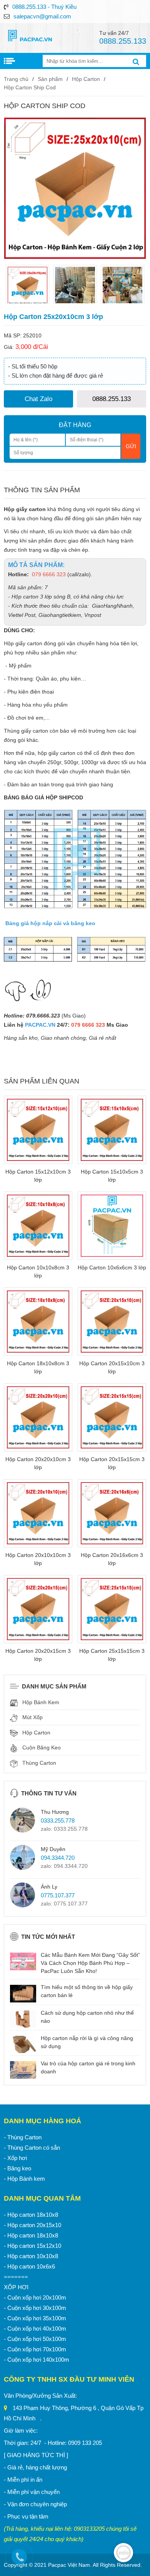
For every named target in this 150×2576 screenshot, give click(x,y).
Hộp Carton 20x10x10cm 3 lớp (38, 1559)
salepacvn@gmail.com (42, 16)
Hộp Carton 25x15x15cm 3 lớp (112, 1655)
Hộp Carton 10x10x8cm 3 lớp (38, 1272)
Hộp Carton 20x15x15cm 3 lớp (112, 1463)
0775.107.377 (58, 1895)
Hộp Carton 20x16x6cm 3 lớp (112, 1559)
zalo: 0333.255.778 (64, 1829)
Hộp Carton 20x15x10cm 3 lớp (112, 1367)
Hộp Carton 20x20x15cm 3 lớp (38, 1655)
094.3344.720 (58, 1858)
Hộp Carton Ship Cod (30, 87)
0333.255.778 (58, 1821)
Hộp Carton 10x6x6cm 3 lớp (112, 1267)
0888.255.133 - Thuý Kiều (44, 7)
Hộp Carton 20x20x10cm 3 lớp (38, 1463)
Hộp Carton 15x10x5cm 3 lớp (112, 1176)
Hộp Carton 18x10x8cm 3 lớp (38, 1367)
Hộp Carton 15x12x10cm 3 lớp (38, 1176)
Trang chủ (16, 79)
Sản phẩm (50, 79)
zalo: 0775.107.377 (64, 1904)
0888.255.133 (112, 399)
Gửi (131, 446)
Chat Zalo (38, 399)
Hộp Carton (86, 79)
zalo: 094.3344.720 (64, 1866)
